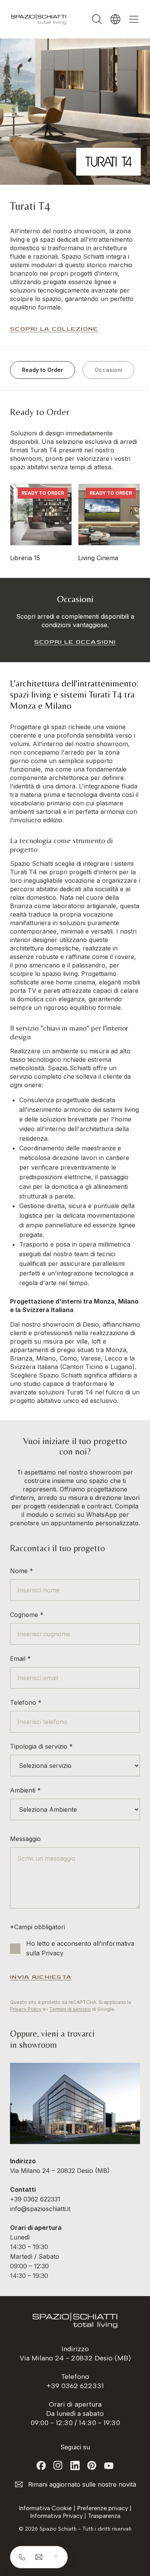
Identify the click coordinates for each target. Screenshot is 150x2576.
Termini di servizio (70, 2009)
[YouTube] (109, 2466)
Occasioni (108, 370)
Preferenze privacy (102, 2508)
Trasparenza (104, 2516)
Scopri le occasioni (75, 642)
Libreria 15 (25, 558)
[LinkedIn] (75, 2466)
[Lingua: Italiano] (115, 19)
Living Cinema (98, 558)
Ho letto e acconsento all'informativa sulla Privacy (80, 1948)
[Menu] (134, 19)
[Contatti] (39, 2557)
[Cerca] (97, 19)
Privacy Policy (26, 2009)
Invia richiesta (41, 1977)
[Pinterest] (92, 2466)
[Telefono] (22, 2557)
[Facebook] (41, 2466)
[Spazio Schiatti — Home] (39, 19)
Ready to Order (42, 370)
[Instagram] (58, 2466)
